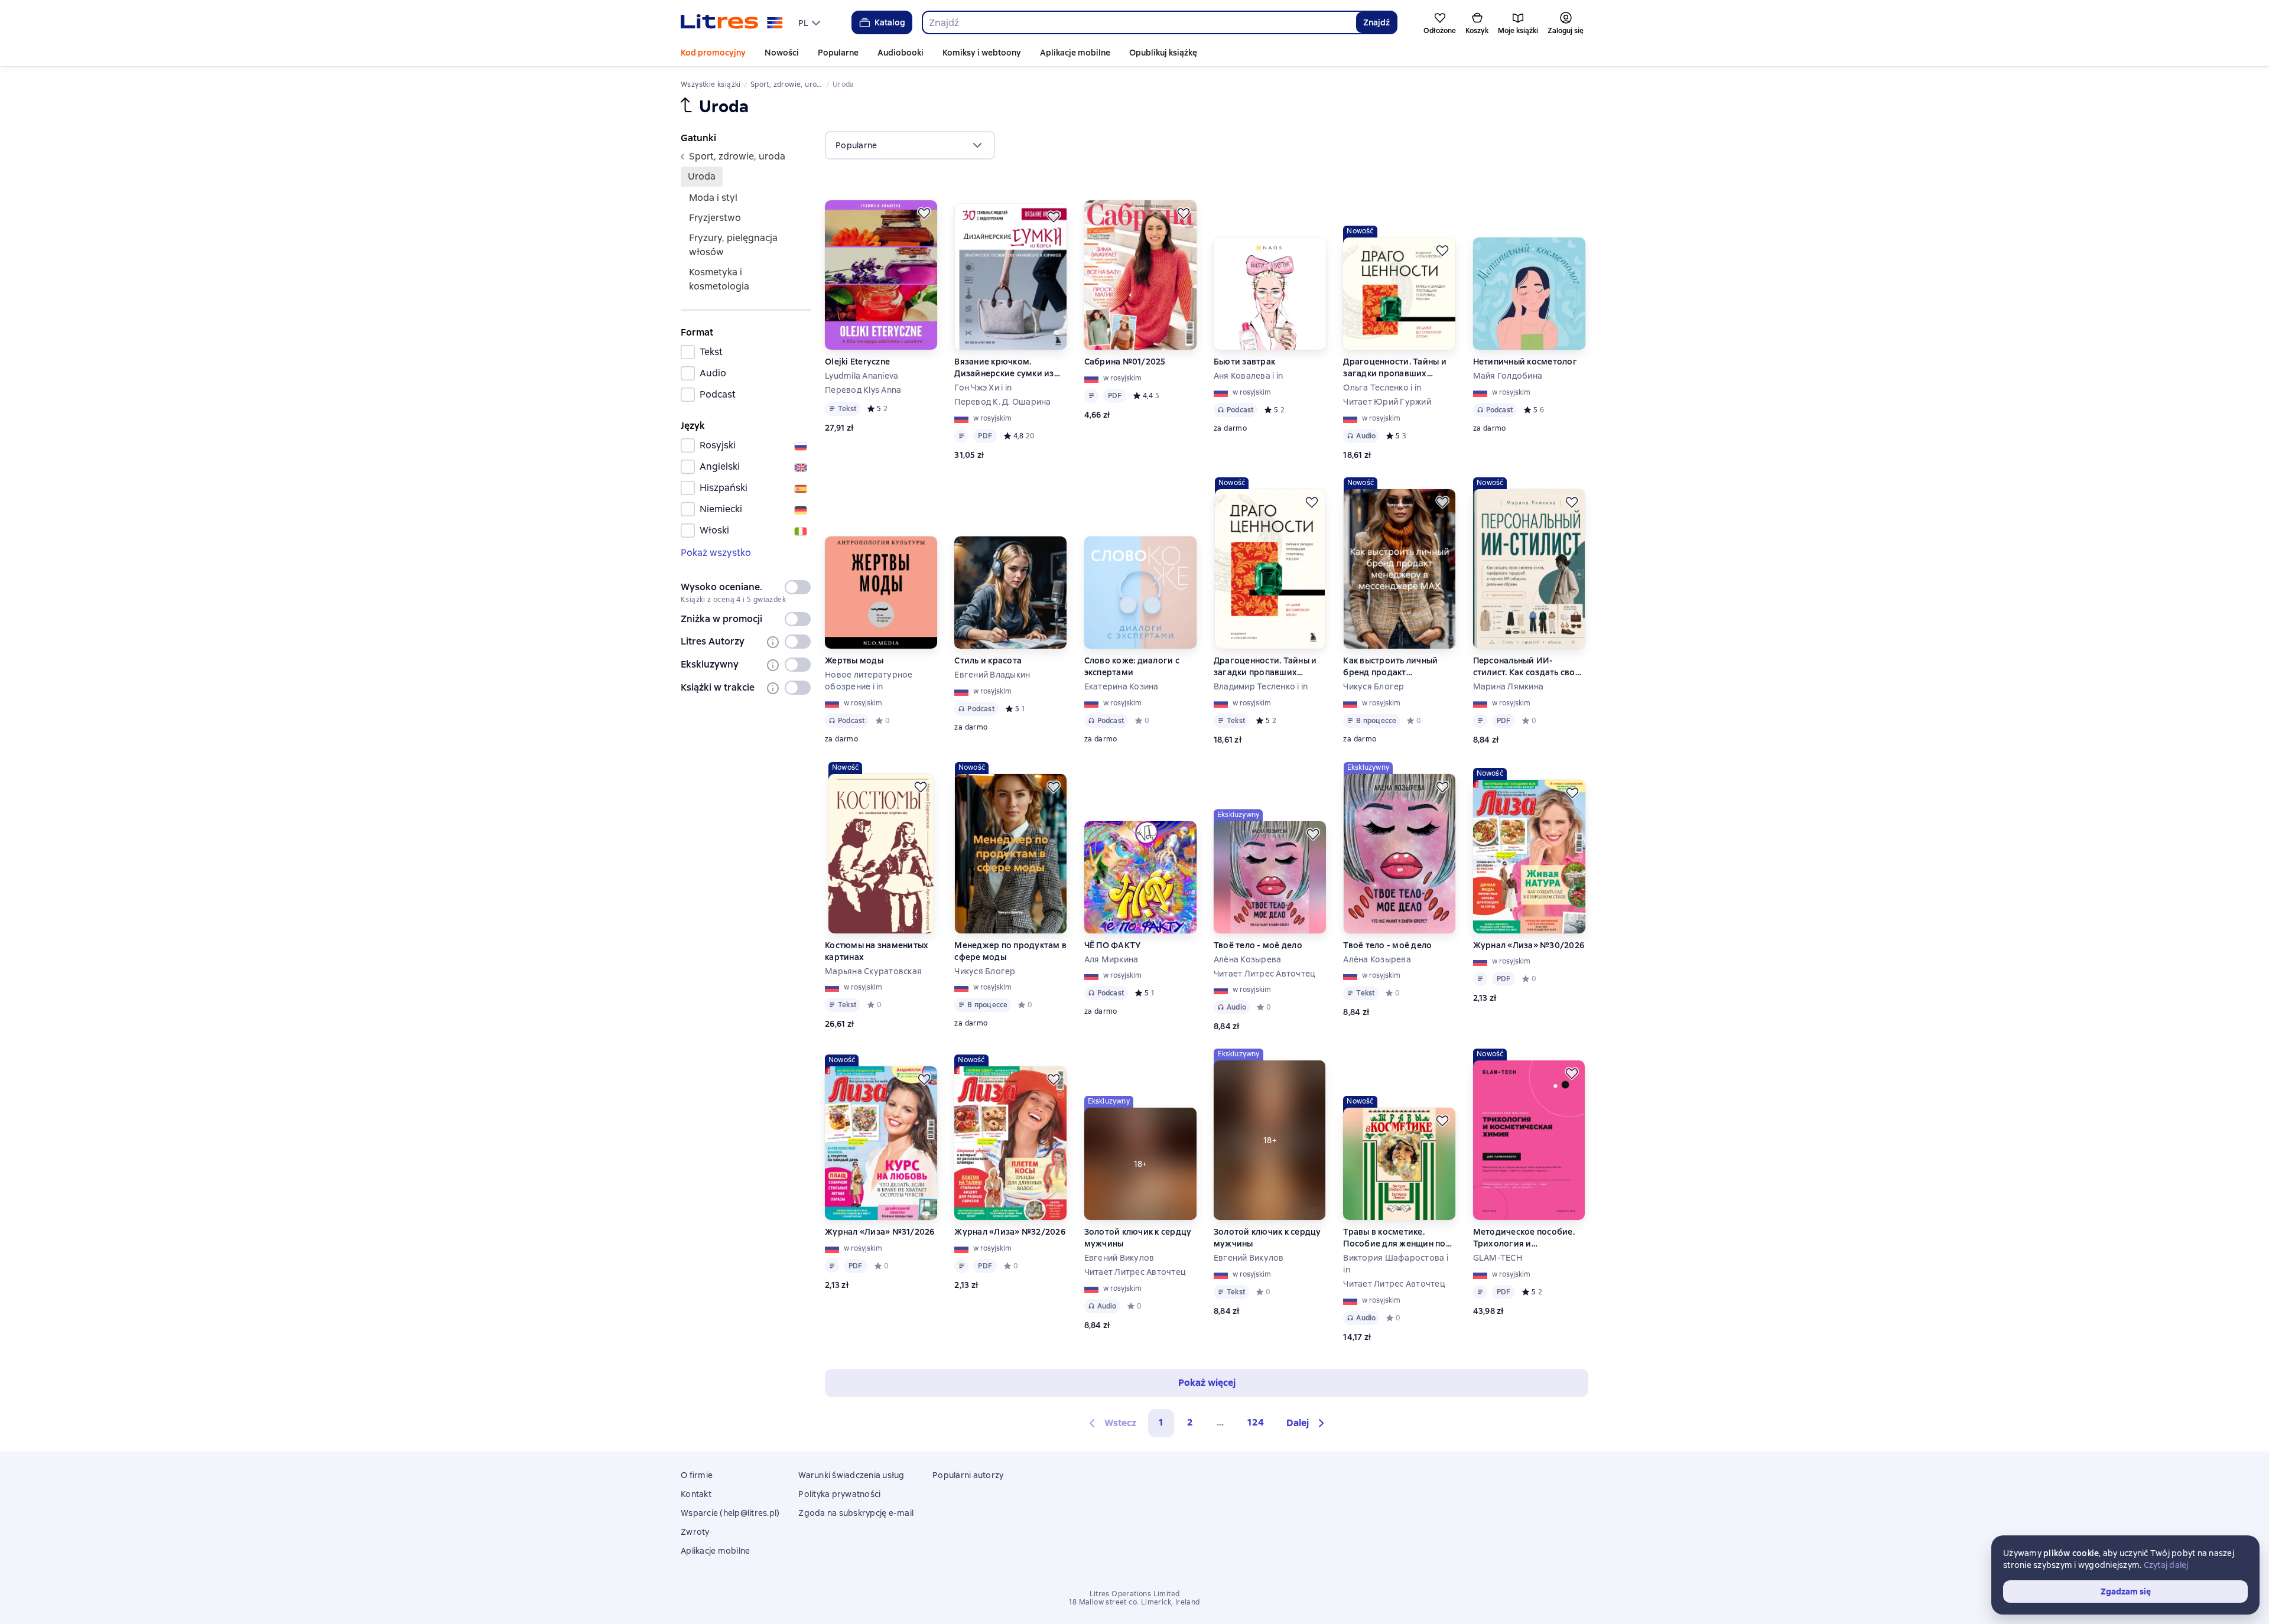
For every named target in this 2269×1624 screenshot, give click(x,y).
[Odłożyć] (924, 213)
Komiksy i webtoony (982, 53)
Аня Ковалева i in (1248, 376)
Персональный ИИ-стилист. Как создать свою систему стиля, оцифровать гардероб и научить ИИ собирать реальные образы (1528, 667)
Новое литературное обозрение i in (869, 681)
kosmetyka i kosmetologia (719, 279)
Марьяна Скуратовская (873, 971)
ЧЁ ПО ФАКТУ (1113, 945)
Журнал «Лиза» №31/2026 (880, 1232)
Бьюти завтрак (1244, 362)
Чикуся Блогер (1374, 686)
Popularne (838, 53)
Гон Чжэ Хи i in (983, 388)
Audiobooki (901, 53)
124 (1256, 1422)
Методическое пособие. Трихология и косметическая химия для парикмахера (1528, 1238)
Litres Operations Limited (1135, 1594)
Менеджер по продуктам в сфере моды (1010, 951)
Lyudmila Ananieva (862, 376)
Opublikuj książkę (1163, 53)
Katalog (890, 22)
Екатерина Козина (1122, 686)
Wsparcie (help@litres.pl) (730, 1513)
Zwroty (695, 1532)
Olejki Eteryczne (857, 362)
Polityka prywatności (839, 1494)
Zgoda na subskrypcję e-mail (856, 1513)
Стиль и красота (988, 660)
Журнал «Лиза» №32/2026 (1010, 1232)
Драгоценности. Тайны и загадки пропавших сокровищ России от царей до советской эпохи (1399, 368)
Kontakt (696, 1494)
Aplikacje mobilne (1075, 53)
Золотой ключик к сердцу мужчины (1138, 1238)
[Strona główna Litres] (732, 22)
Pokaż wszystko (716, 553)
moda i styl (713, 198)
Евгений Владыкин (992, 675)
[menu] (811, 22)
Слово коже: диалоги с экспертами (1132, 666)
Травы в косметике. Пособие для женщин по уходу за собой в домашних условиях (1394, 1238)
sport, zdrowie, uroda (737, 156)
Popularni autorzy (968, 1475)
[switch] (798, 587)
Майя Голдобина (1508, 376)
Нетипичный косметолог (1525, 362)
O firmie (697, 1475)
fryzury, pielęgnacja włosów (733, 245)
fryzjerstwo (715, 218)
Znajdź (1376, 22)
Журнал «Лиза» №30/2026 (1529, 945)
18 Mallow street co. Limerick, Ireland (1134, 1602)
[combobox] (1139, 22)
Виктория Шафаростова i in (1396, 1264)
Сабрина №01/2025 (1125, 362)
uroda (702, 176)
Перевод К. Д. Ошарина (1002, 402)
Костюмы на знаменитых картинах (877, 951)
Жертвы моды (854, 660)
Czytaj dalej (2166, 1565)
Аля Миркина (1111, 959)
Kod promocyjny (713, 53)
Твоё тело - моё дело (1258, 945)
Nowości (782, 53)
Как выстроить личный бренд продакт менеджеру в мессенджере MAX (1390, 667)
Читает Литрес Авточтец (1265, 974)
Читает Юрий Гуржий (1387, 402)
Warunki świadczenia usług (851, 1475)
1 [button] (1161, 1422)
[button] (1307, 1423)
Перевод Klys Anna (863, 390)
